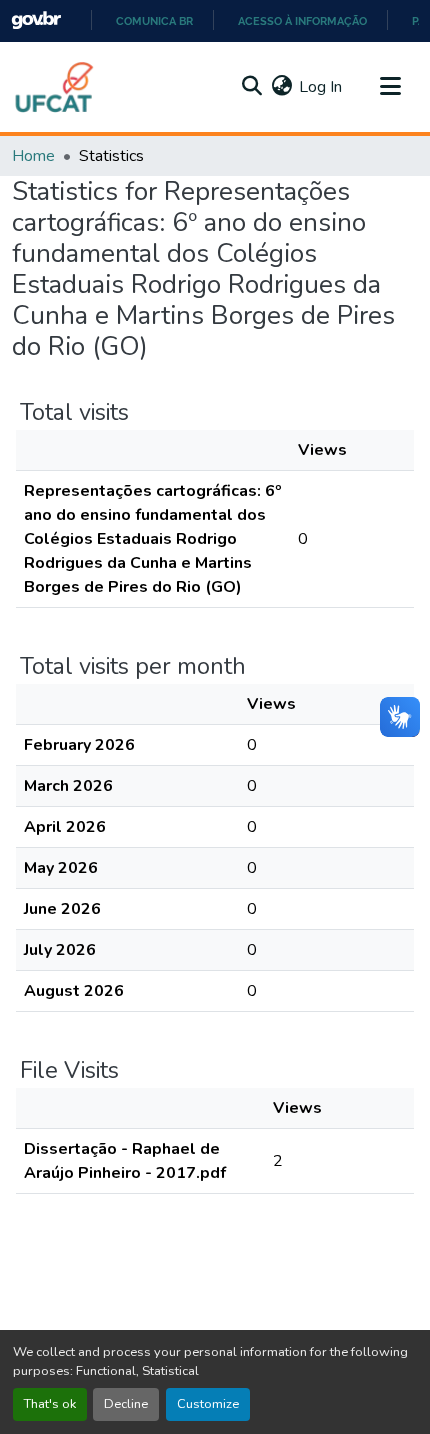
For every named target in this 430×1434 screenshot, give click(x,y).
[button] (55, 87)
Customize (208, 1404)
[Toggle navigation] (390, 87)
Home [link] (33, 156)
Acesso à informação (302, 21)
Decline (126, 1404)
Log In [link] (320, 87)
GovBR (36, 20)
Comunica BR (154, 21)
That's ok (50, 1404)
